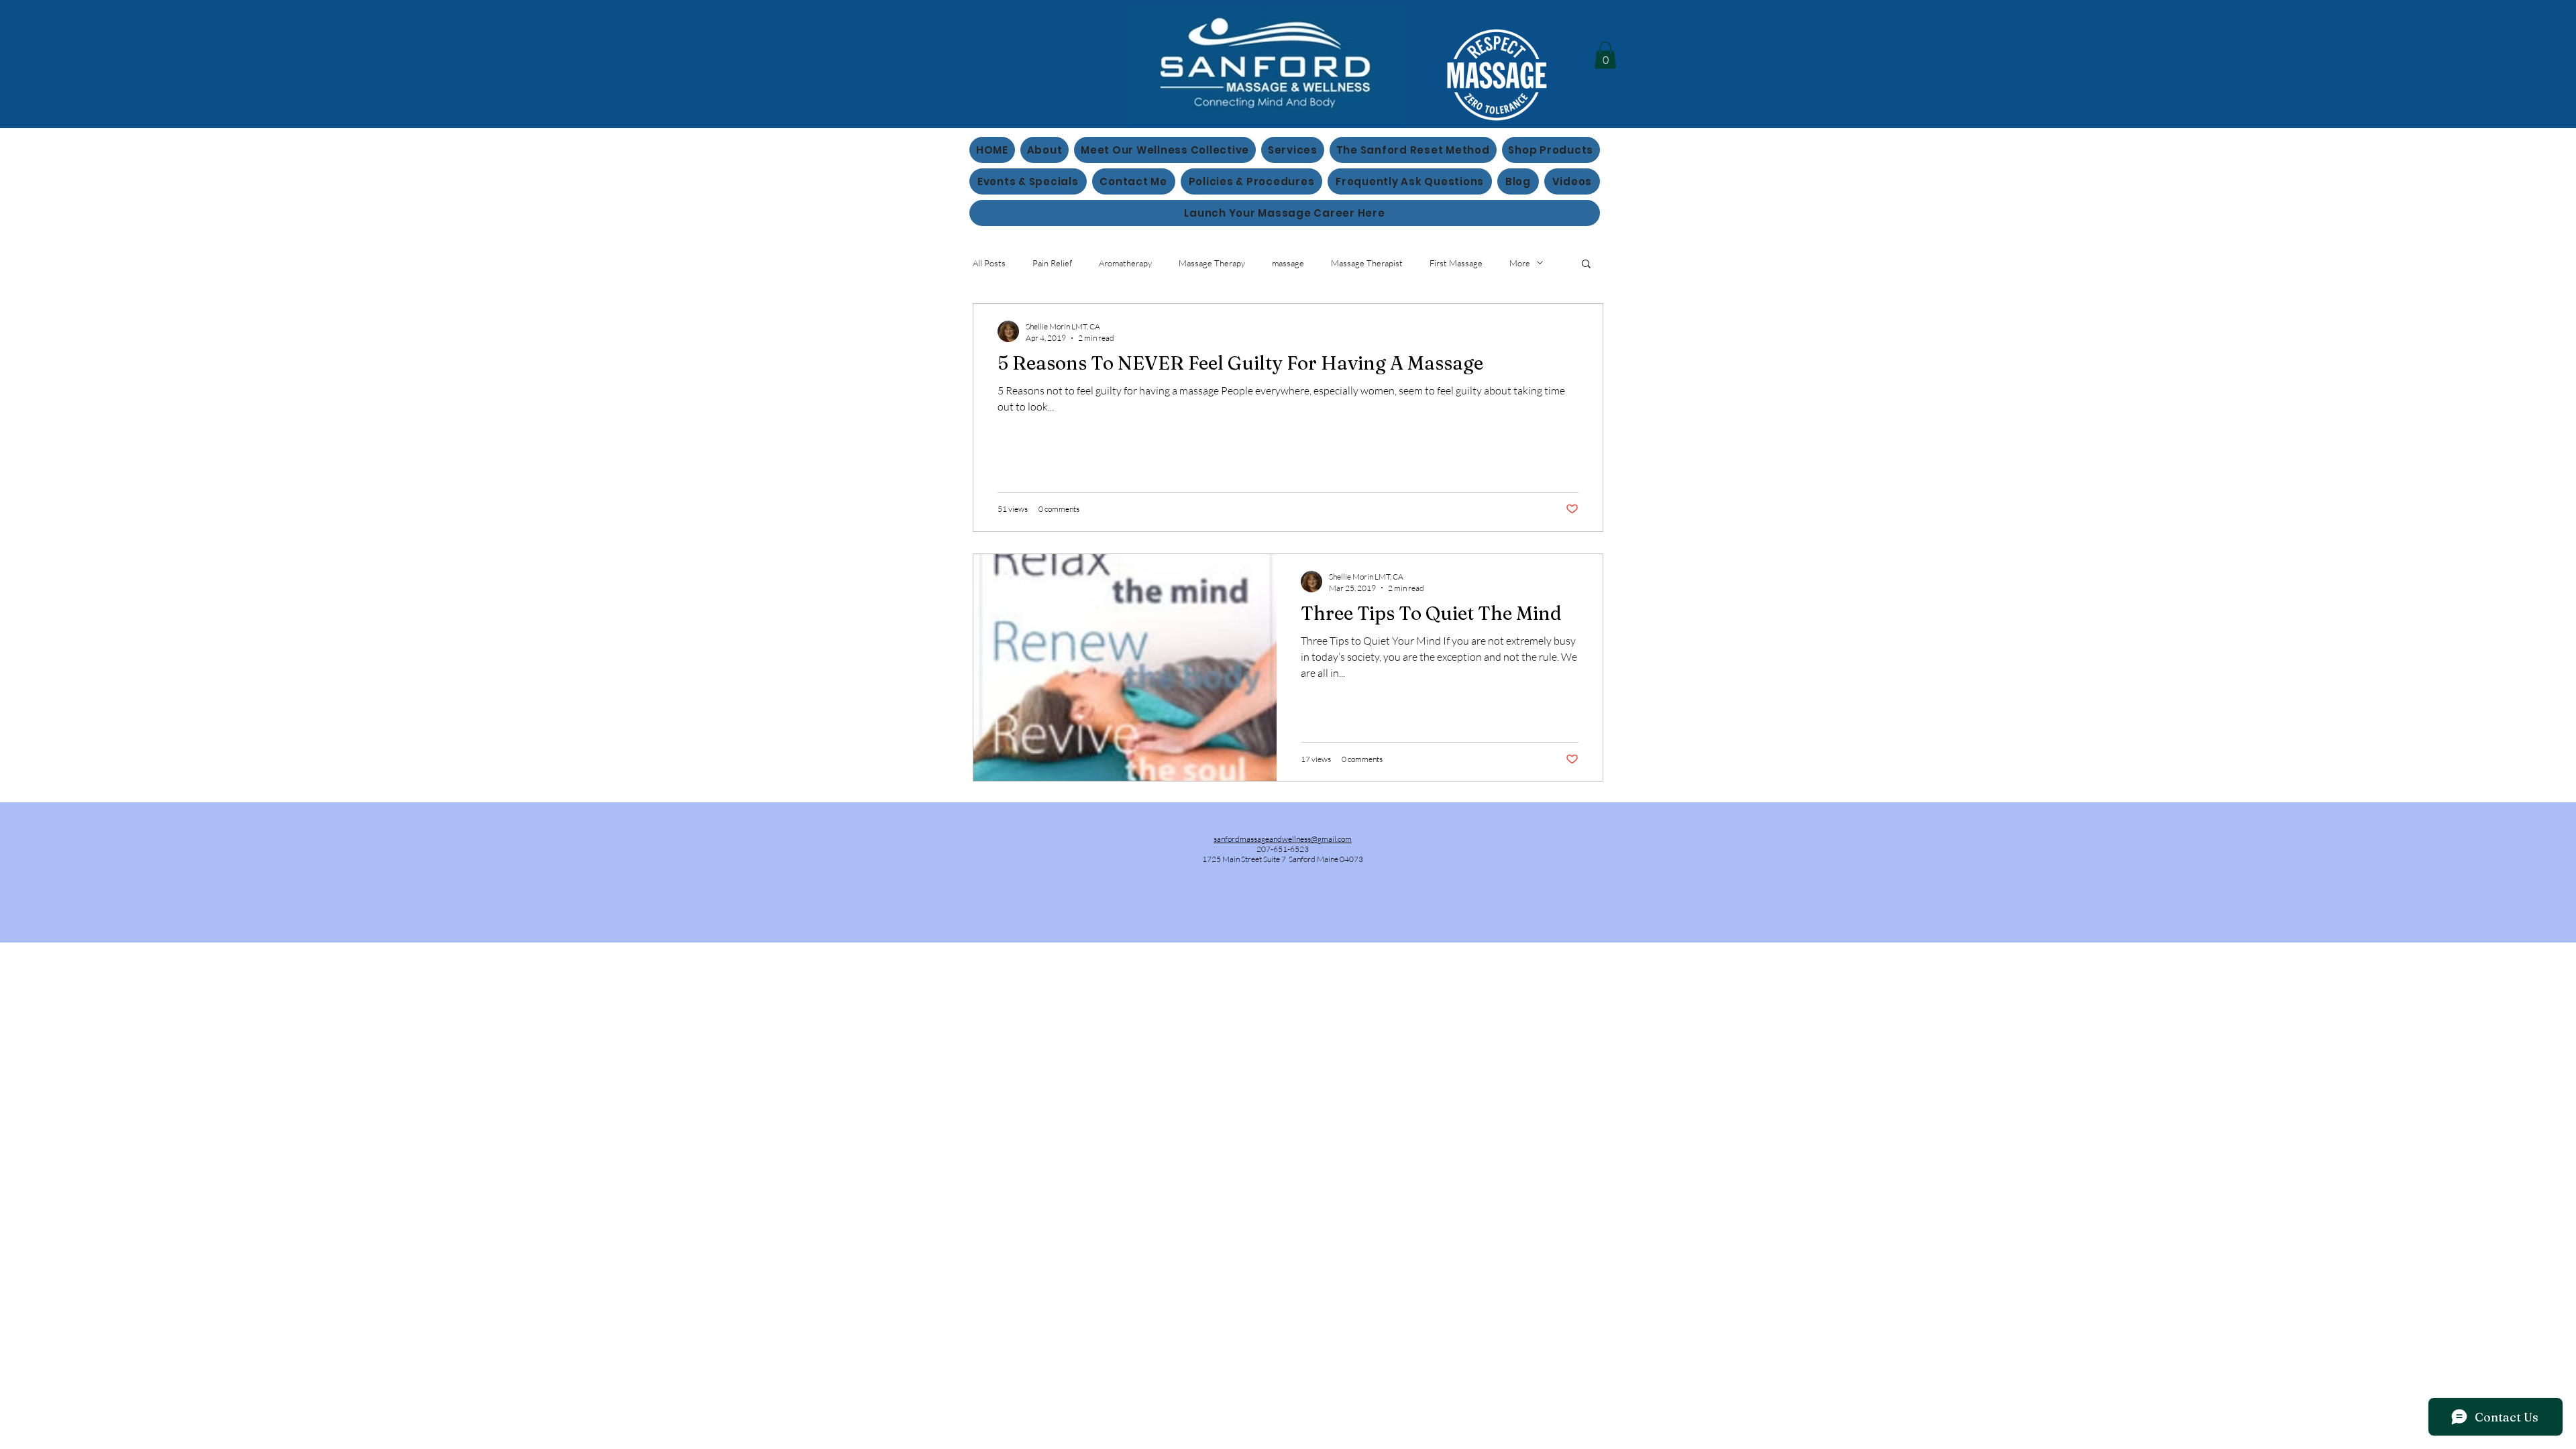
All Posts (989, 263)
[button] (1605, 55)
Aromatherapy (1125, 263)
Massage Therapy (1212, 263)
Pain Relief (1052, 263)
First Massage (1456, 263)
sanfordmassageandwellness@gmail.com (1283, 839)
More (1520, 263)
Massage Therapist (1367, 263)
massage (1288, 263)
